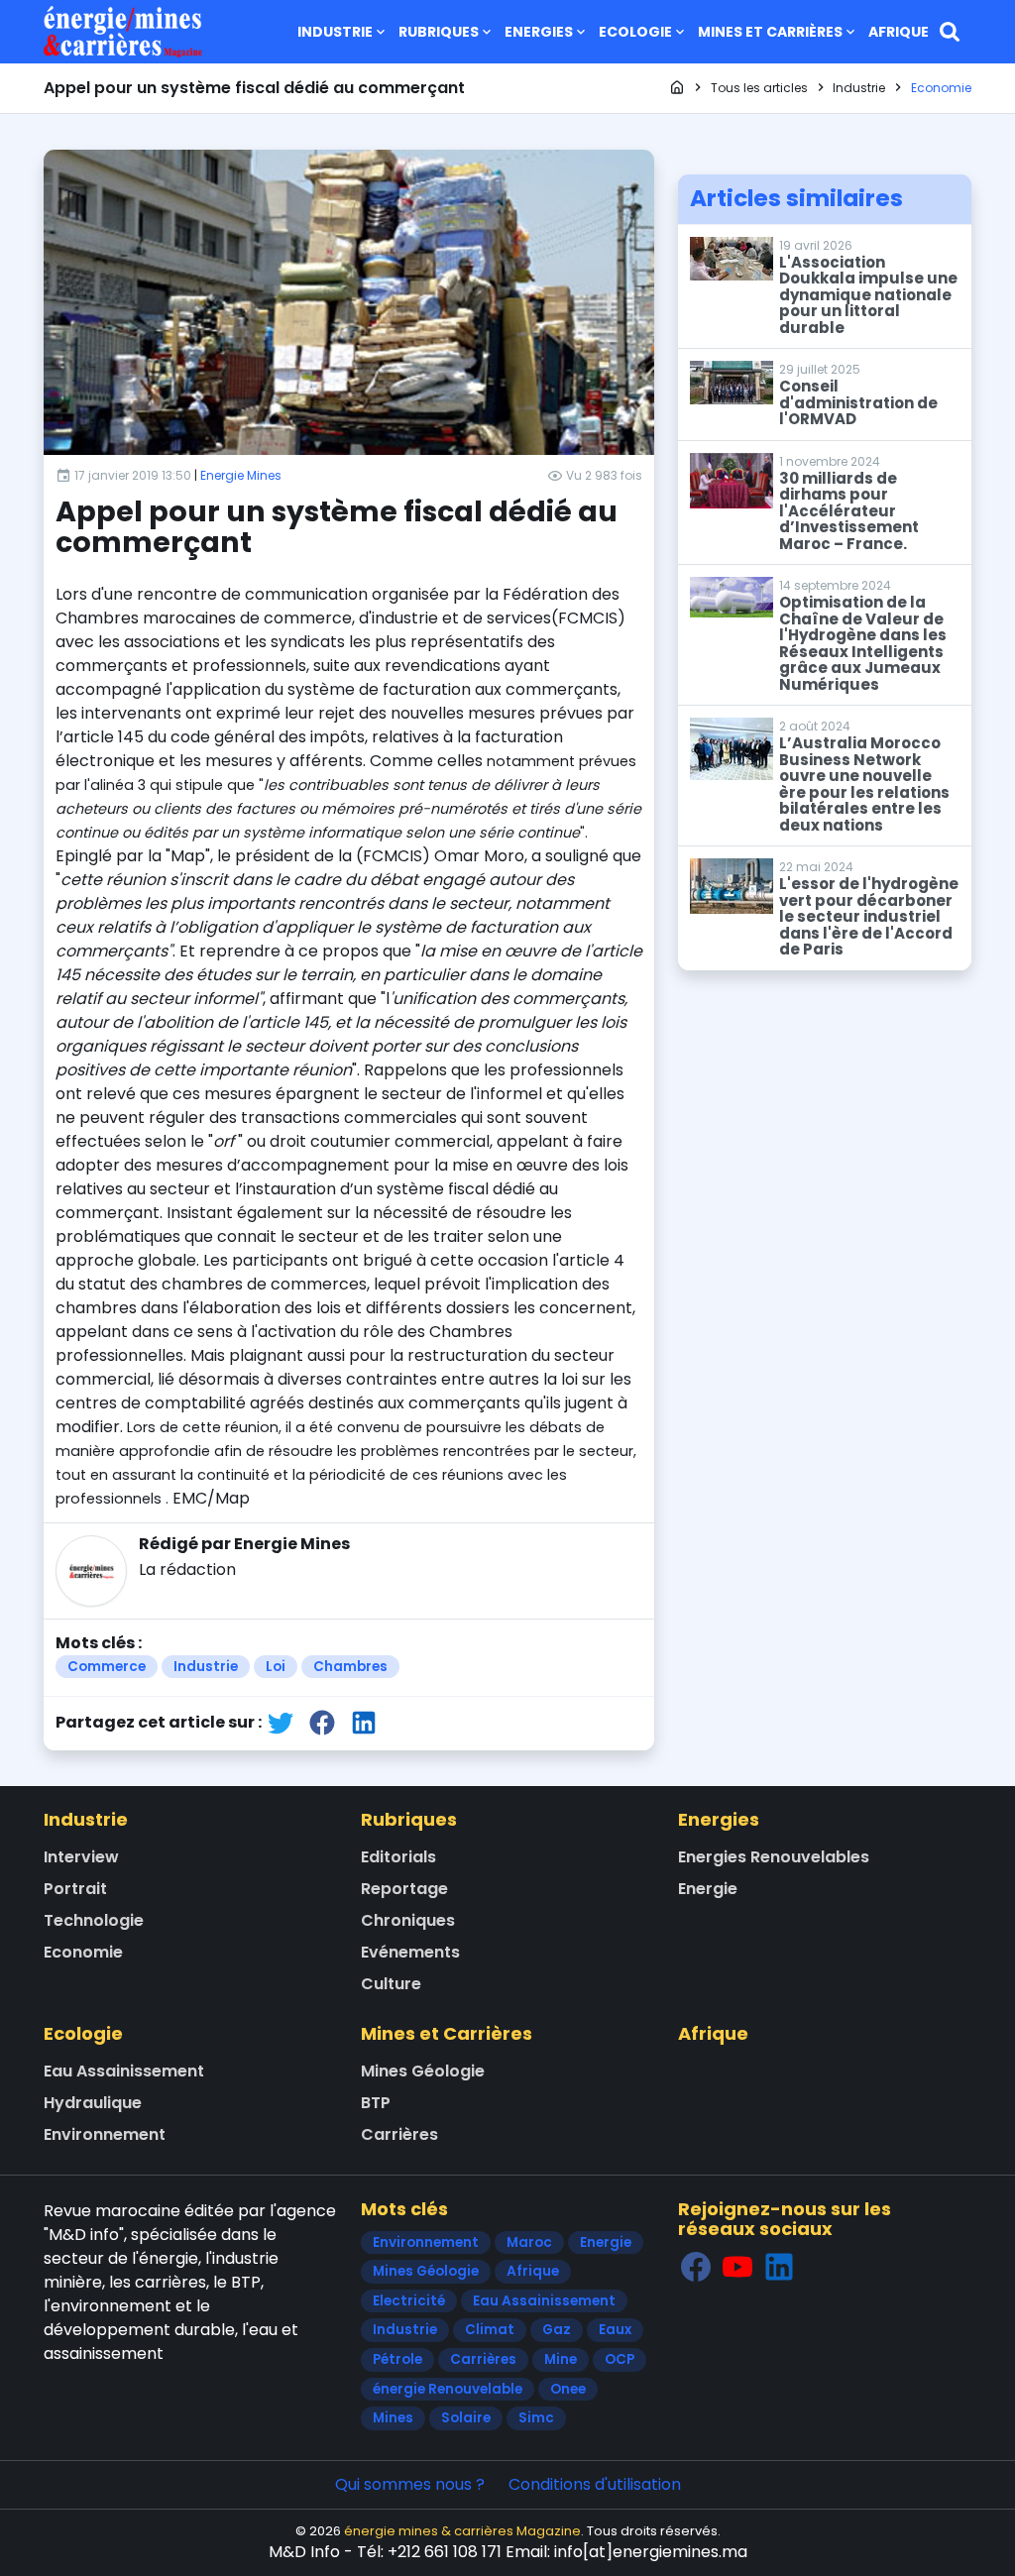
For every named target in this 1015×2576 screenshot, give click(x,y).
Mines (393, 2418)
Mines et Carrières (770, 32)
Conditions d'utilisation (595, 2484)
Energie (708, 1889)
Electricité (409, 2301)
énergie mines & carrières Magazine (462, 2531)
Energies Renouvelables (774, 1857)
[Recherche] (950, 32)
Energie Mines (241, 475)
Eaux (615, 2330)
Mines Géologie (423, 2071)
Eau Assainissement (124, 2071)
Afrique (899, 32)
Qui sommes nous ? (410, 2484)
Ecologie (635, 32)
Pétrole (397, 2359)
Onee (568, 2389)
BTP (376, 2103)
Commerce (107, 1667)
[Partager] (281, 1723)
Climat (490, 2330)
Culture (391, 1984)
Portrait (75, 1889)
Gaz (557, 2330)
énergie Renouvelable (448, 2389)
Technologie (94, 1920)
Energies (539, 32)
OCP (620, 2359)
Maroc (529, 2242)
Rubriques (439, 32)
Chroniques (408, 1920)
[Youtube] (737, 2267)
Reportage (404, 1889)
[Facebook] (696, 2267)
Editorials (398, 1857)
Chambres (350, 1667)
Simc (536, 2418)
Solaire (466, 2418)
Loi (276, 1667)
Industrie (335, 32)
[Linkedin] (779, 2267)
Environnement (105, 2134)
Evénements (410, 1952)
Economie (83, 1952)
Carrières (399, 2134)
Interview (81, 1857)
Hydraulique (93, 2103)
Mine (561, 2359)
